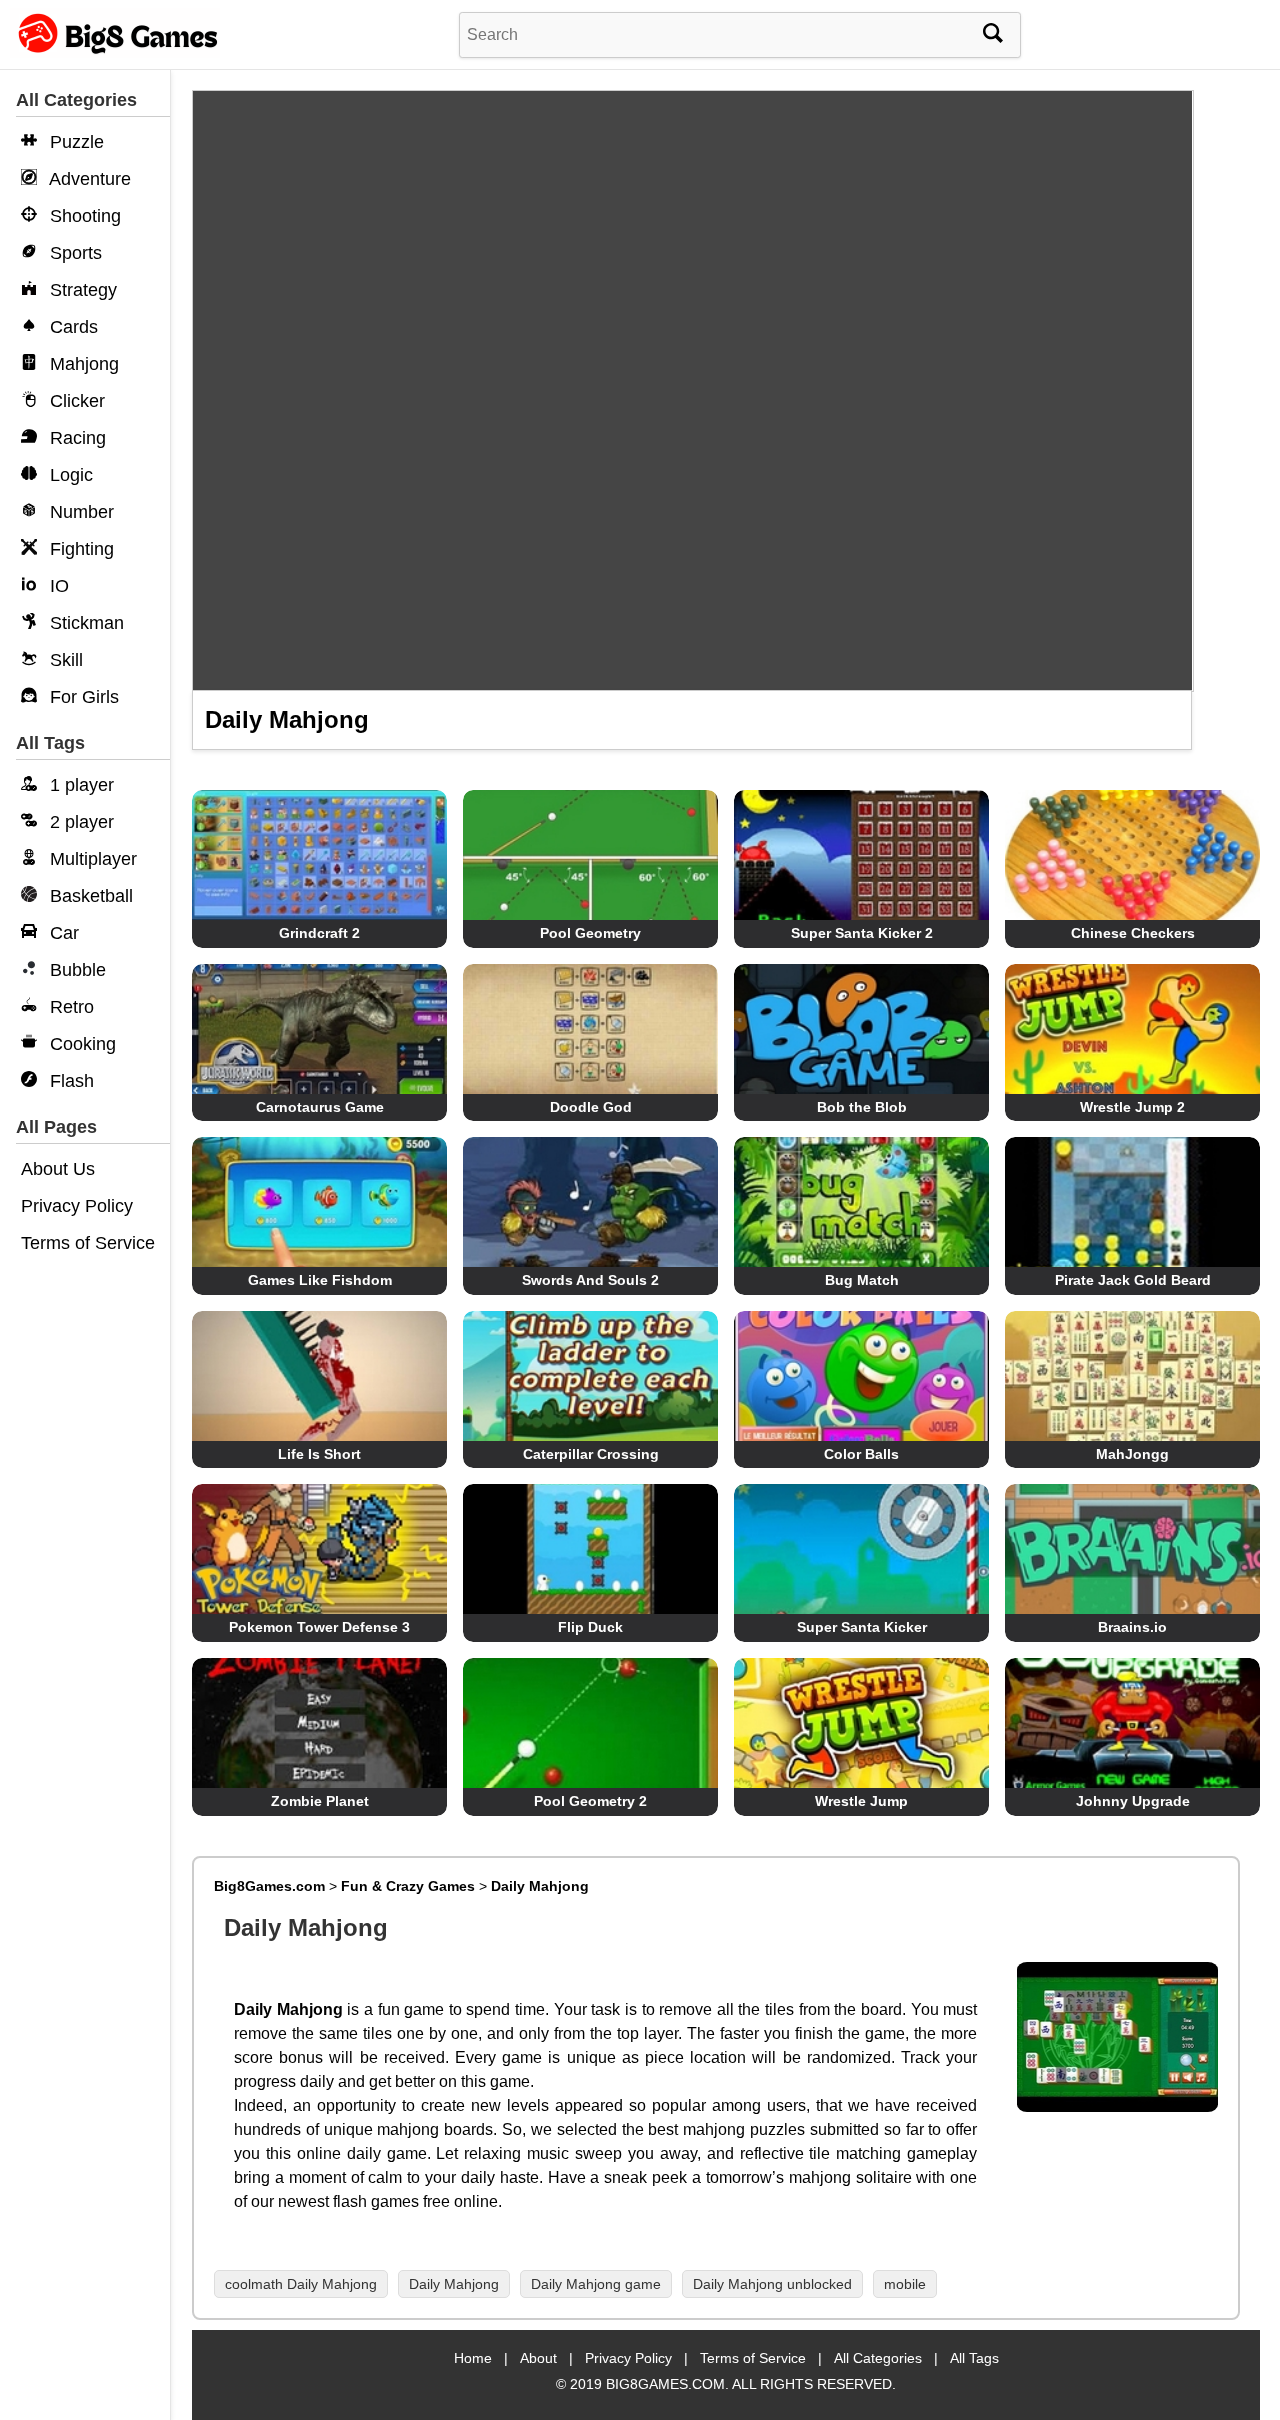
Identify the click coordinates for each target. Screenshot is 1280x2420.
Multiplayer (91, 859)
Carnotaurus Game (320, 1107)
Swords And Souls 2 (590, 1280)
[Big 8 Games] (115, 52)
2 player (79, 822)
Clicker (75, 401)
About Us (58, 1169)
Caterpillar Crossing (591, 1454)
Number (79, 512)
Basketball (89, 896)
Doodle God (591, 1107)
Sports (73, 253)
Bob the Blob (862, 1107)
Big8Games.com (269, 1886)
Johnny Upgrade (1133, 1801)
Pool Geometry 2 (590, 1801)
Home (473, 2358)
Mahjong (82, 364)
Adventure (88, 179)
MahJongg (1132, 1454)
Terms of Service (88, 1243)
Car (62, 933)
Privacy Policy (77, 1206)
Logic (69, 475)
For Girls (82, 697)
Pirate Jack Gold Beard (1133, 1280)
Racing (75, 438)
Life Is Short (319, 1454)
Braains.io (1132, 1627)
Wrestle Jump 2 (1132, 1107)
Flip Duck (590, 1627)
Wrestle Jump (861, 1801)
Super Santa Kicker (862, 1627)
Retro (69, 1007)
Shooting (83, 216)
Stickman (84, 623)
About (538, 2358)
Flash (69, 1081)
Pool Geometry (590, 933)
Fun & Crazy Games (408, 1886)
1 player (79, 785)
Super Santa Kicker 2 (862, 933)
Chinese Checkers (1133, 933)
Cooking (80, 1044)
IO (57, 586)
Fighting (79, 549)
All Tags (974, 2358)
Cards (71, 327)
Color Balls (861, 1454)
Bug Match (862, 1280)
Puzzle (74, 142)
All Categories (878, 2358)
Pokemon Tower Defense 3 (319, 1627)
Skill (64, 660)
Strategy (81, 290)
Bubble (75, 970)
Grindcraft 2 (319, 933)
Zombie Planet (320, 1801)
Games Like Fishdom (320, 1280)
